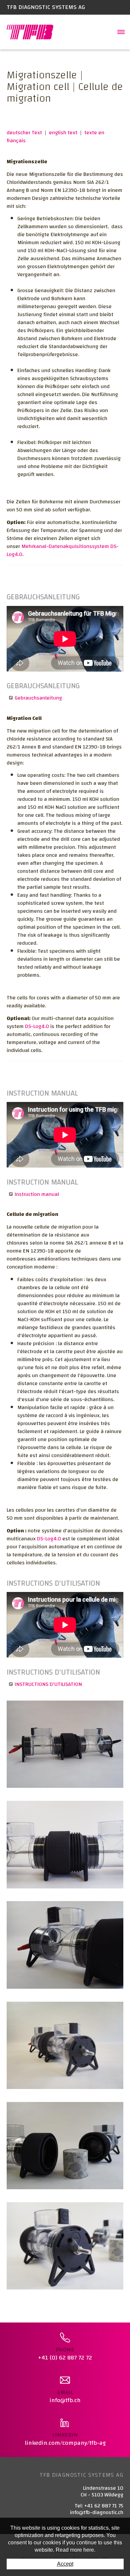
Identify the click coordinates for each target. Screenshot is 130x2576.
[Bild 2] (65, 2045)
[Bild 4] (65, 2145)
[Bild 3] (65, 1844)
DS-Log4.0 (37, 1026)
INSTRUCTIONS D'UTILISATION (48, 1684)
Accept (65, 2564)
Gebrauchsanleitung (38, 698)
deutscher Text (24, 133)
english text (63, 133)
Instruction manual (37, 1194)
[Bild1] (65, 1744)
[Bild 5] (65, 1945)
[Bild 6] (65, 2246)
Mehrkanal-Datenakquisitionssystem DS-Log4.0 (63, 550)
